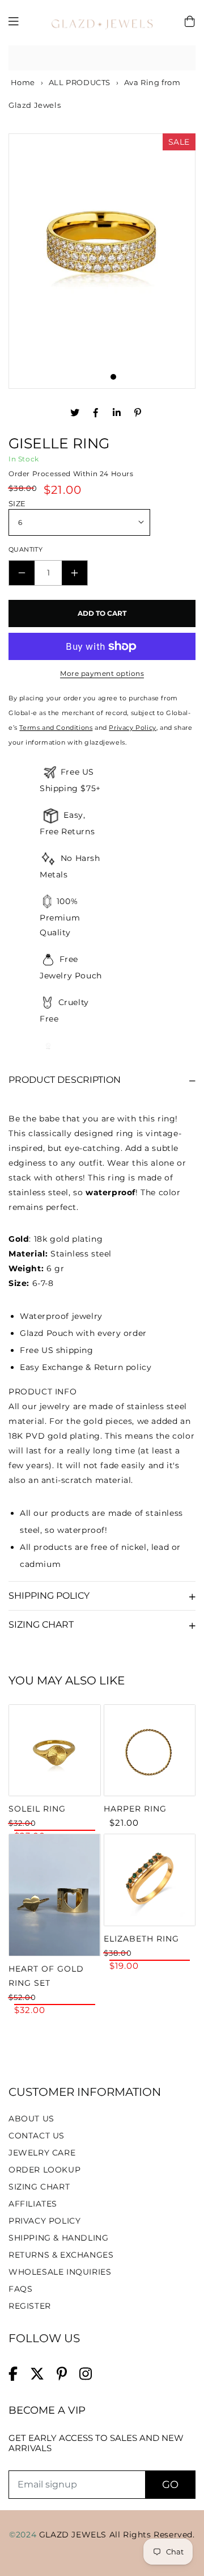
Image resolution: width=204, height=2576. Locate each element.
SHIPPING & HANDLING (58, 2238)
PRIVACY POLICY (44, 2221)
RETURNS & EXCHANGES (61, 2255)
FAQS (20, 2289)
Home (22, 82)
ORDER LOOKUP (44, 2170)
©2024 (24, 2535)
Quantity (25, 549)
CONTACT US (37, 2136)
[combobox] (102, 58)
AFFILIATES (33, 2204)
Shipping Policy (49, 1596)
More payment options (102, 673)
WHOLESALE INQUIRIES (60, 2272)
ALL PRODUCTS (80, 82)
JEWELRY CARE (42, 2153)
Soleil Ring (37, 1809)
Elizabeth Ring (141, 1939)
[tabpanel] (102, 250)
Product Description (65, 1080)
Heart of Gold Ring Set (46, 1976)
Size (17, 503)
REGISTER (30, 2306)
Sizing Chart (41, 1625)
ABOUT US (31, 2119)
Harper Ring (135, 1809)
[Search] (183, 58)
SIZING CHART (39, 2187)
